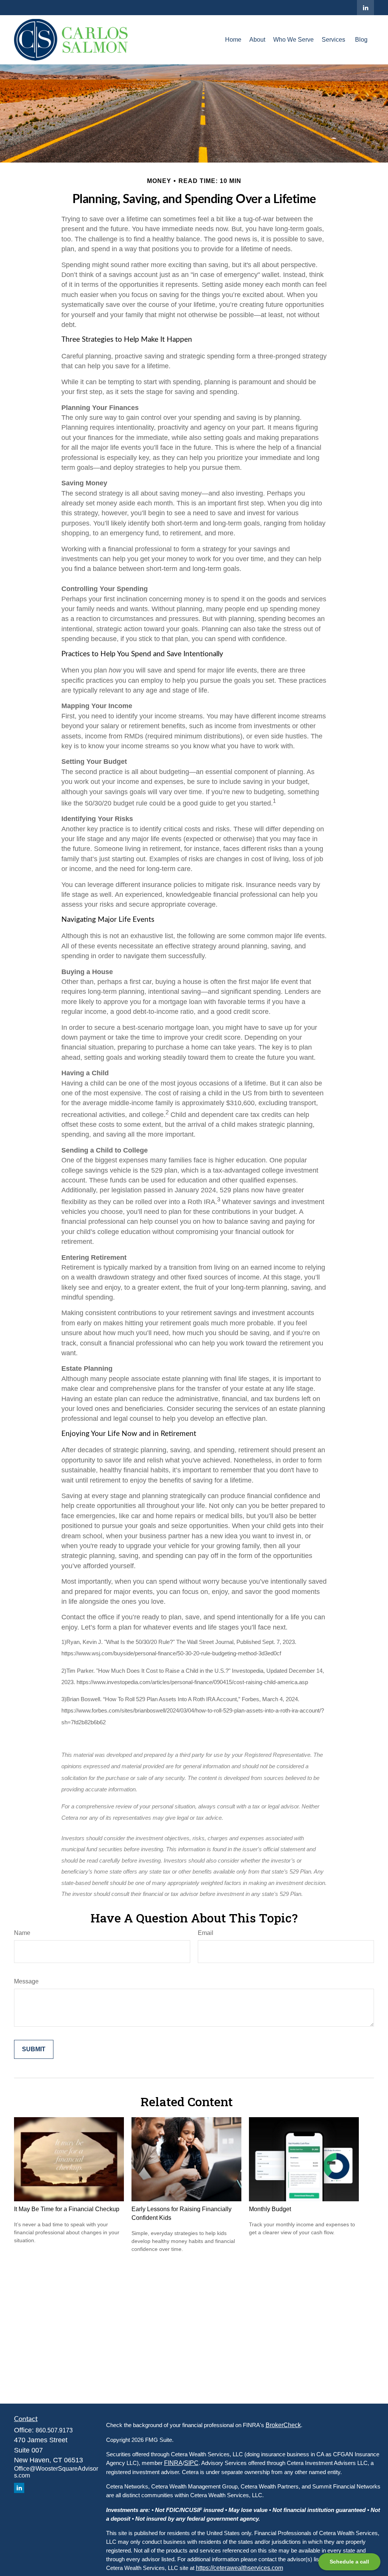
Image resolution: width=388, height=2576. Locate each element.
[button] (233, 40)
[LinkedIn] (365, 8)
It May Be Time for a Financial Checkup (67, 2209)
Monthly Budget (270, 2209)
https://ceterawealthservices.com (239, 2568)
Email (206, 1933)
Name (22, 1933)
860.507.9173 (54, 2430)
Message (26, 1981)
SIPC (191, 2463)
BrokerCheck (283, 2425)
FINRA (173, 2463)
